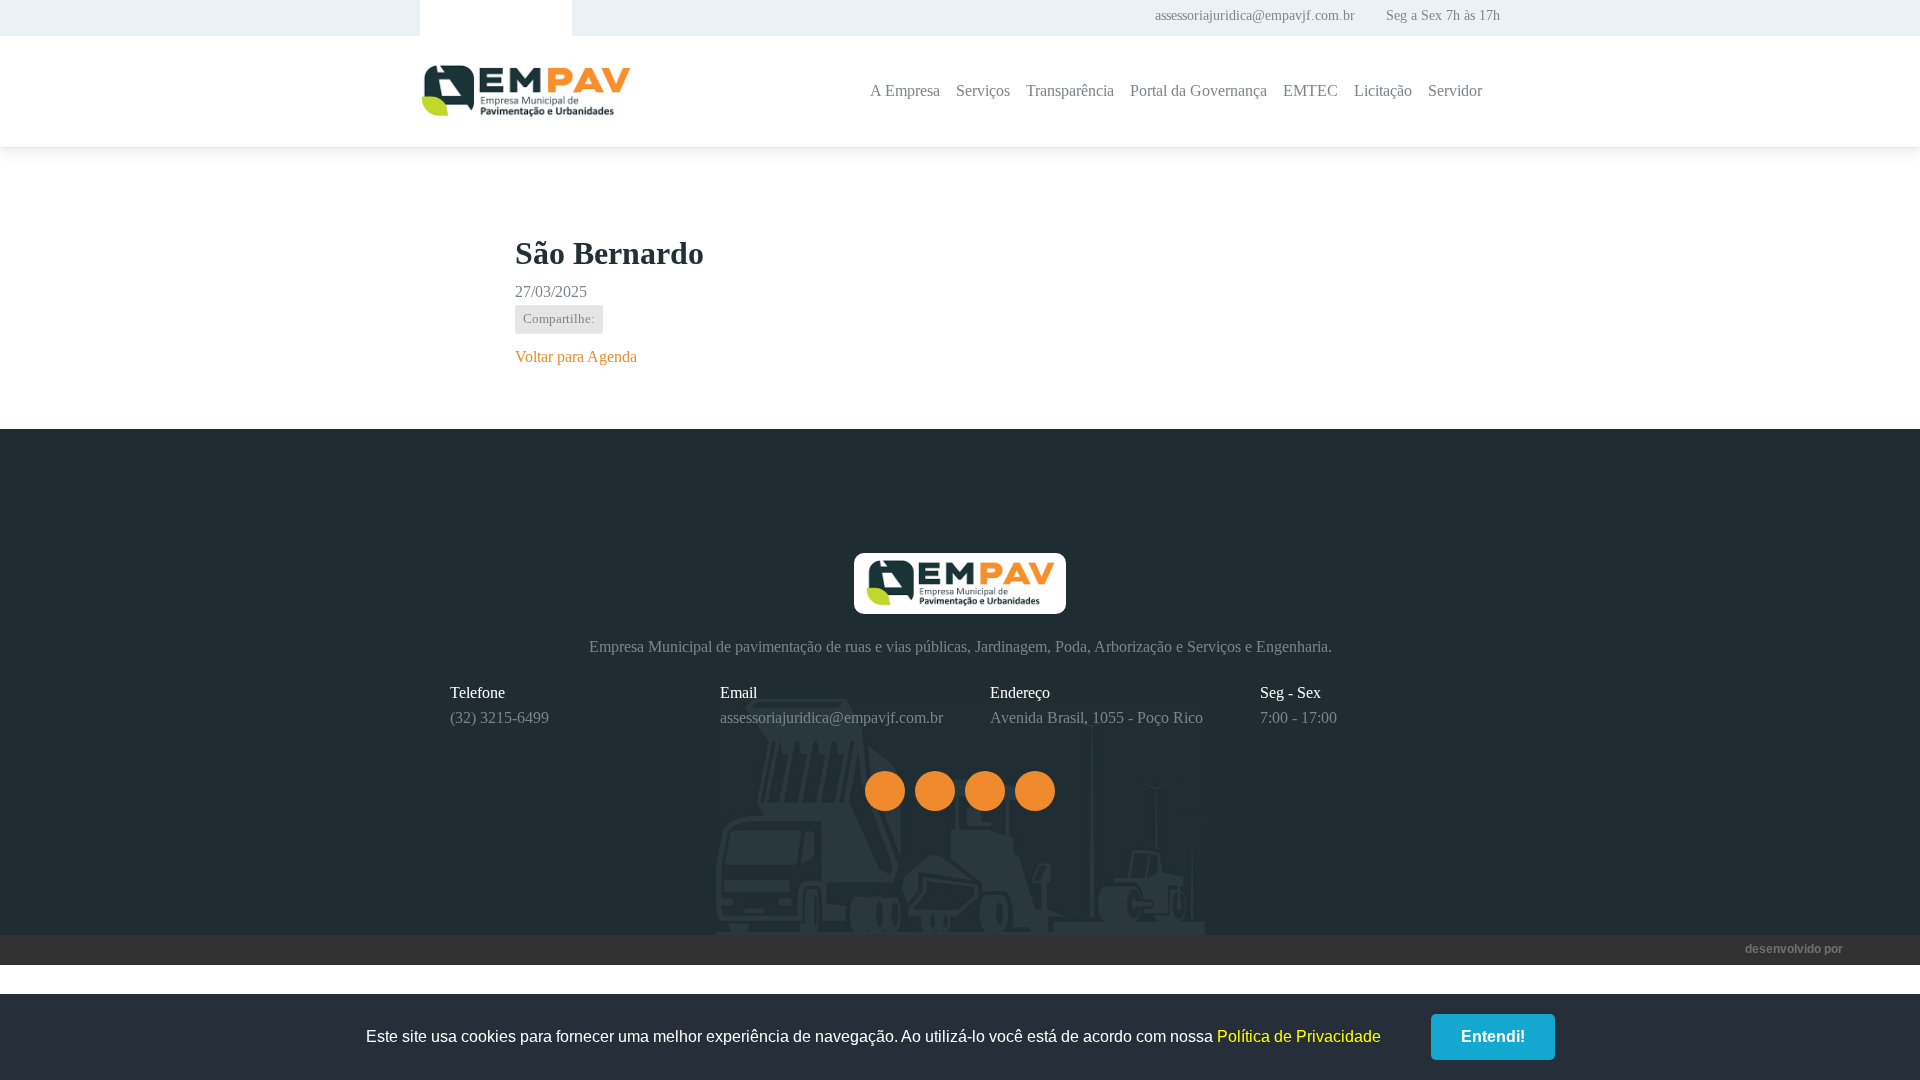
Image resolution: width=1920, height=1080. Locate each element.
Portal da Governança (1198, 90)
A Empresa (905, 90)
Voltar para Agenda (576, 356)
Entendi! (1493, 1036)
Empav (526, 91)
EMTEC (1310, 90)
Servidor (1455, 90)
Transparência (1070, 90)
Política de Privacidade (1299, 1036)
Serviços (983, 90)
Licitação (1383, 90)
